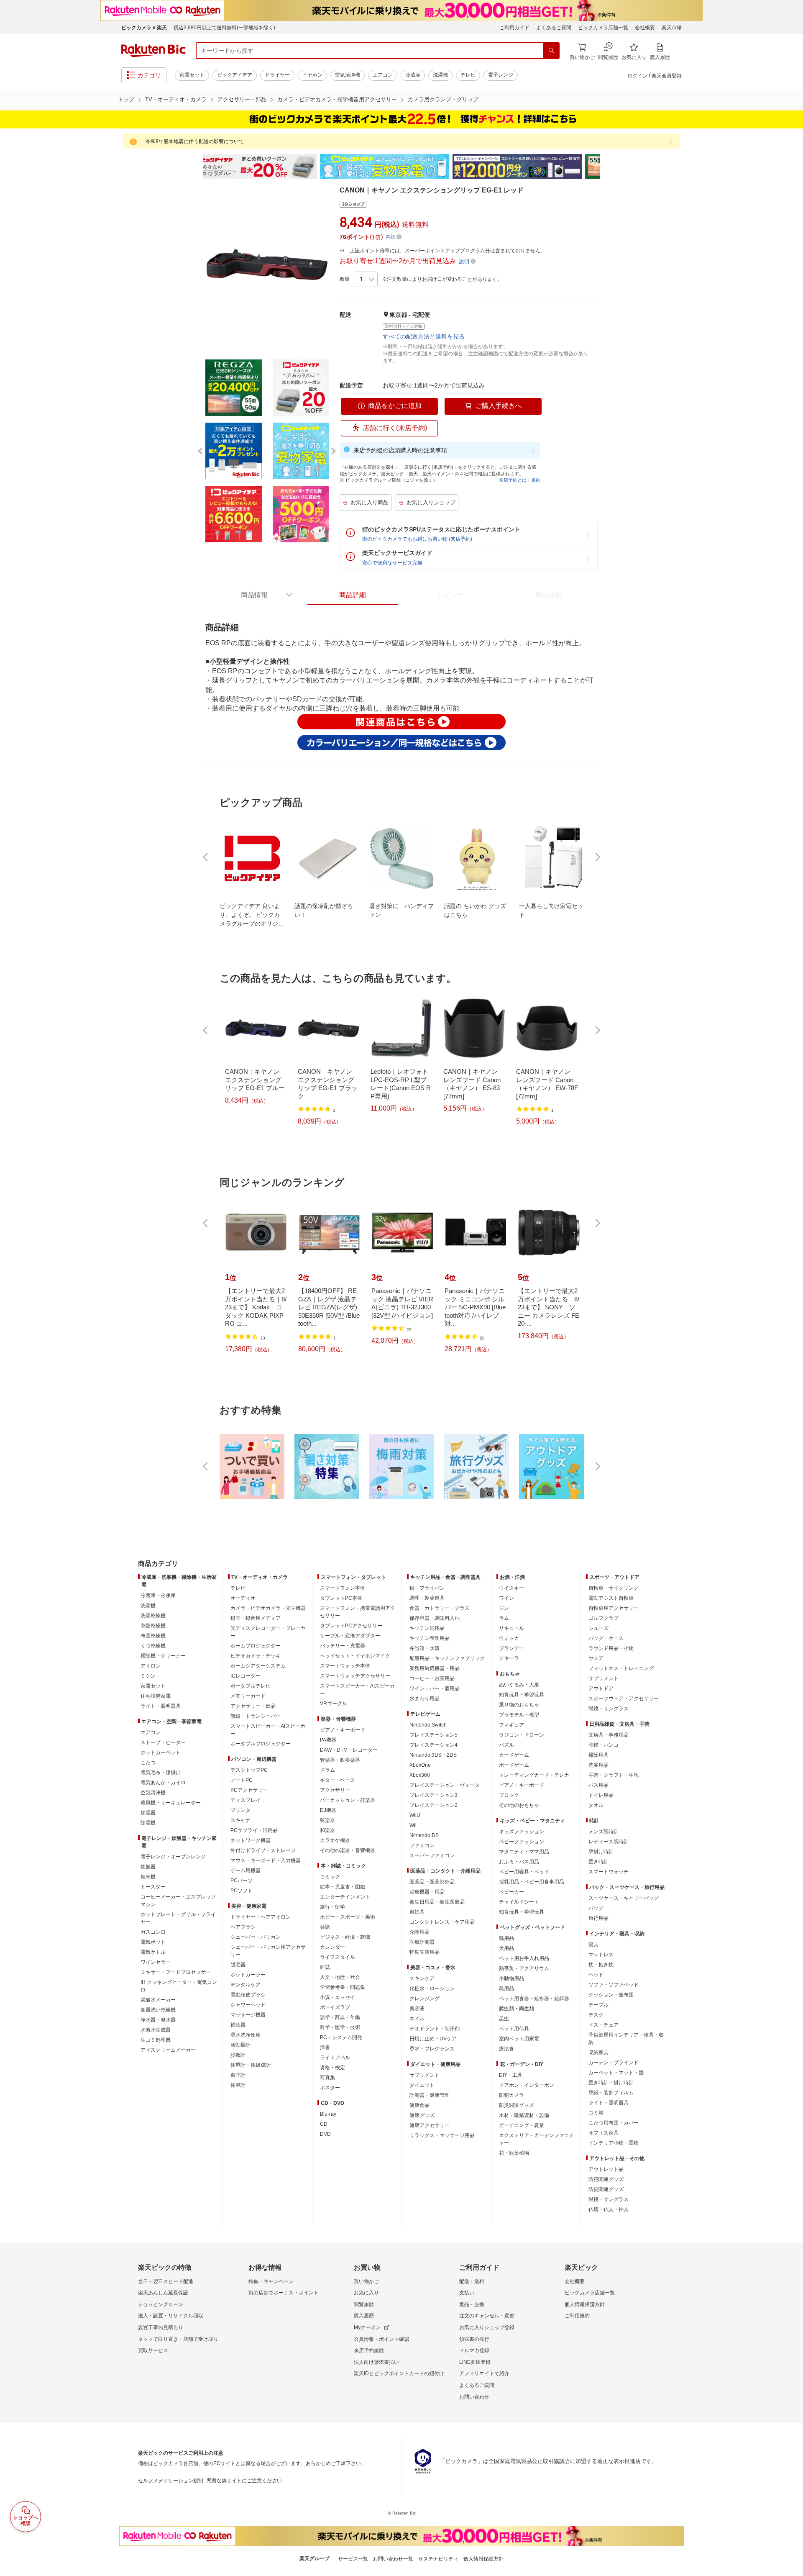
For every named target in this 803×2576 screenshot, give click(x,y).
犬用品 (506, 1948)
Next (606, 167)
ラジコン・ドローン (522, 1735)
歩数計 (238, 2055)
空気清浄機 (348, 75)
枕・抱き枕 (601, 1965)
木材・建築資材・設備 (524, 2115)
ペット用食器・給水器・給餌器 (534, 1999)
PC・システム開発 (341, 2037)
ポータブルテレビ (251, 1686)
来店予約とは (513, 480)
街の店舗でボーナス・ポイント (284, 2293)
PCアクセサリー (249, 1790)
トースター (153, 1887)
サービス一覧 (353, 2559)
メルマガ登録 (474, 2350)
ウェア (596, 1658)
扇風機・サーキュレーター (171, 1803)
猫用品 (506, 1938)
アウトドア (601, 1688)
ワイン (506, 1598)
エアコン (383, 75)
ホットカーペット (161, 1752)
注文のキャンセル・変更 (487, 2316)
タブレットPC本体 (341, 1598)
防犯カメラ (511, 2095)
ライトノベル (335, 2058)
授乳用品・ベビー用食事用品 (532, 1882)
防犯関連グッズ (606, 2179)
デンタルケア (246, 1985)
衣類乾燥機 (153, 1626)
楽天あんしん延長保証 (163, 2293)
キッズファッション (522, 1832)
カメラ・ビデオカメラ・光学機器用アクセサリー (337, 99)
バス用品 (598, 1785)
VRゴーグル (334, 1704)
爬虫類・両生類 (517, 2009)
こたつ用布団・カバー (614, 2123)
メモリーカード (248, 1696)
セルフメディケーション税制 (171, 2481)
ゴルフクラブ (604, 1618)
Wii (413, 1825)
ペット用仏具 (514, 2029)
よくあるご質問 (554, 28)
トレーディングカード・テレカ (534, 1775)
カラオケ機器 (335, 1840)
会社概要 (645, 28)
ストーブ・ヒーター (163, 1742)
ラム (504, 1618)
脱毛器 (238, 1965)
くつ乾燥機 (153, 1646)
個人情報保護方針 (585, 2304)
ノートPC (242, 1780)
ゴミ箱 (596, 2113)
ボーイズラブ (335, 2007)
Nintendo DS (424, 1835)
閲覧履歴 (364, 2304)
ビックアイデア (235, 75)
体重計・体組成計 (251, 2065)
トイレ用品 (601, 1795)
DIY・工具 (511, 2075)
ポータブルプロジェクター (261, 1744)
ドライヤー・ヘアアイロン (261, 1917)
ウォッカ (509, 1638)
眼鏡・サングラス (609, 1709)
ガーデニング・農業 (522, 2125)
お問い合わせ (474, 2397)
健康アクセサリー (430, 2125)
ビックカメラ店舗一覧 (603, 28)
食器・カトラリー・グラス (440, 1608)
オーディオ (243, 1598)
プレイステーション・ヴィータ (445, 1785)
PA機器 (328, 1740)
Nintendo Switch (428, 1725)
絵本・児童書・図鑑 (343, 1887)
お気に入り (366, 2293)
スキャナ (240, 1820)
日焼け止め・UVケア (433, 2039)
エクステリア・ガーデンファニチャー (537, 2139)
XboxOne (420, 1765)
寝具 (593, 1945)
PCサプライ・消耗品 (254, 1830)
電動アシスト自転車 (611, 1598)
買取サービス (153, 2350)
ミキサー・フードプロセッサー (176, 1972)
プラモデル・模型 (519, 1715)
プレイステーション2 (433, 1805)
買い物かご (366, 2281)
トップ (126, 99)
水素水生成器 (156, 2030)
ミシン (148, 1676)
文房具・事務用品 (609, 1735)
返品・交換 (472, 2304)
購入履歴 (364, 2316)
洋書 (325, 2047)
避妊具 (417, 1912)
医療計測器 (422, 1942)
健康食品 (419, 2105)
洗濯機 (440, 75)
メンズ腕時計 (604, 1832)
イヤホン (312, 75)
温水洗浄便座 (246, 2035)
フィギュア (511, 1725)
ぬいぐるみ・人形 (519, 1685)
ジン (504, 1608)
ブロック (509, 1795)
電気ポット (153, 1942)
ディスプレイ (246, 1800)
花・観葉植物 (514, 2153)
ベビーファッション (522, 1842)
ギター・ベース (338, 1780)
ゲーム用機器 (246, 1870)
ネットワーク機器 (251, 1840)
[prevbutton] (206, 857)
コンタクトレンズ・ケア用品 (442, 1922)
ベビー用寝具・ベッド (524, 1872)
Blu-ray (328, 2114)
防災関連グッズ (517, 2105)
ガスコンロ (153, 1932)
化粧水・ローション (432, 1988)
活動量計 (240, 2045)
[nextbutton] (597, 857)
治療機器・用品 (427, 1892)
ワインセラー (156, 1962)
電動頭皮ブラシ (248, 1995)
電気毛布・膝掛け (161, 1773)
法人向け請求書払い (376, 2362)
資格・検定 (332, 2068)
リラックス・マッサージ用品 (442, 2135)
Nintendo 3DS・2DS (433, 1755)
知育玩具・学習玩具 (522, 1695)
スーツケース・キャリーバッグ (624, 1898)
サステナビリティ (438, 2559)
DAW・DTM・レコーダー (349, 1750)
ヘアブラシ (243, 1927)
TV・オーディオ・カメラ (176, 99)
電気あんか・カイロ (163, 1783)
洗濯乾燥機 (153, 1616)
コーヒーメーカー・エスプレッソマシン (178, 1901)
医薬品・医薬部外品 (432, 1882)
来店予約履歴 (369, 2350)
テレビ (468, 75)
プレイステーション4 (433, 1745)
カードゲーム (514, 1755)
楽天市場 (672, 28)
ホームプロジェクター (256, 1646)
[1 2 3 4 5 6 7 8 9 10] (366, 280)
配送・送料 (472, 2281)
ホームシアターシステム (258, 1666)
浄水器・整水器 (158, 2020)
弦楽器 (327, 1820)
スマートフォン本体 (343, 1588)
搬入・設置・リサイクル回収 (171, 2316)
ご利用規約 (577, 2316)
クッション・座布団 (611, 1995)
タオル (596, 1805)
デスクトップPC (249, 1770)
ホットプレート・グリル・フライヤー (178, 1918)
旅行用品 (598, 1918)
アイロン (151, 1666)
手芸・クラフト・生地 (614, 1775)
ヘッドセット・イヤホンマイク (355, 1656)
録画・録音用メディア (256, 1618)
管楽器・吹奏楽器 (340, 1760)
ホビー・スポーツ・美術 (348, 1917)
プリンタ (240, 1810)
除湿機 (148, 1823)
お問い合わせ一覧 (393, 2559)
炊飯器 (148, 1867)
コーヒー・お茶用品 (432, 1678)
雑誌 (325, 1967)
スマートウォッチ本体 (345, 1666)
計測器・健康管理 (430, 2095)
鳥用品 (506, 1988)
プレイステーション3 (433, 1795)
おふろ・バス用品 (519, 1862)
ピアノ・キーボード (343, 1730)
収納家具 (598, 2053)
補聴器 (238, 2025)
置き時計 (598, 1862)
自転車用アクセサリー (614, 1608)
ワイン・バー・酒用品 (435, 1688)
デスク (596, 2015)
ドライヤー (277, 75)
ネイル (417, 2019)
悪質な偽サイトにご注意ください (244, 2481)
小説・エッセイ (338, 1997)
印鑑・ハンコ (604, 1745)
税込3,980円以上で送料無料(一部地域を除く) (224, 28)
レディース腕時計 (609, 1842)
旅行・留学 (332, 1907)
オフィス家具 (604, 2133)
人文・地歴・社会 (340, 1977)
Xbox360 (420, 1775)
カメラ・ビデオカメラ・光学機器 (268, 1608)
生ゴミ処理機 (156, 2040)
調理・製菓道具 (427, 1598)
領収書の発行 (474, 2339)
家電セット (192, 75)
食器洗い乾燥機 (158, 2010)
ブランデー (511, 1648)
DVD (325, 2134)
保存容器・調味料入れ (435, 1618)
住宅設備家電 (156, 1696)
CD (324, 2124)
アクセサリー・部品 (242, 99)
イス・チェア (604, 2025)
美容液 (417, 2009)
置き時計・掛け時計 (611, 2083)
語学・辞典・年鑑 (340, 2017)
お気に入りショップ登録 (487, 2327)
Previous (197, 167)
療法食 (506, 2049)
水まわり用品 (425, 1699)
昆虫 (504, 2019)
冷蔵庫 (413, 75)
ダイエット (422, 2085)
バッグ (596, 1908)
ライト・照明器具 (161, 1706)
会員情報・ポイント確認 (381, 2339)
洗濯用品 (598, 1765)
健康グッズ (422, 2115)
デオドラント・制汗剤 (435, 2029)
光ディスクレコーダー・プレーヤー (268, 1632)
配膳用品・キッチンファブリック (447, 1658)
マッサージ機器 (248, 2015)
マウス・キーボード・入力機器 (266, 1860)
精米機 (148, 1877)
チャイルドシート (519, 1902)
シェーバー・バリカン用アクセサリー (268, 1951)
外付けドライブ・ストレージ (263, 1850)
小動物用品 (511, 1978)
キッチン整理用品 (430, 1638)
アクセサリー (335, 1790)
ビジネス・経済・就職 (345, 1937)
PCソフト (242, 1891)
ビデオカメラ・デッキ (256, 1656)
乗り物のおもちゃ (519, 1705)
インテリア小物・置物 (614, 2143)
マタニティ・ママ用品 (524, 1852)
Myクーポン (367, 2327)
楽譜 (325, 1927)
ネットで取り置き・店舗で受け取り (178, 2339)
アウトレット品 (606, 2169)
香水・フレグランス (432, 2049)
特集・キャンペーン (271, 2281)
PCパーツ (242, 1881)
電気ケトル (153, 1952)
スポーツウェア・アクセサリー (624, 1699)
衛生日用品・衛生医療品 (437, 1902)
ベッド (596, 1975)
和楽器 (327, 1830)
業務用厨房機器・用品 (435, 1668)
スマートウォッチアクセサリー (355, 1676)
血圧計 (238, 2075)
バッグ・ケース (606, 1638)
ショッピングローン (161, 2304)
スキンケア (422, 1978)
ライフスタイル (338, 1957)
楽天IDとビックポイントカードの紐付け (399, 2373)
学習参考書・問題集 (343, 1987)
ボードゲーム (514, 1765)
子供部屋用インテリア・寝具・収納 (626, 2039)
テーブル (598, 2005)
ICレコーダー (246, 1676)
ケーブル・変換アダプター (350, 1636)
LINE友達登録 (475, 2362)
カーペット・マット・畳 (616, 2073)
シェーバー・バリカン (256, 1937)
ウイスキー (511, 1588)
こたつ (148, 1763)
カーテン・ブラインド (614, 2063)
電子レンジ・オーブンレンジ (173, 1857)
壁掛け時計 (601, 1852)
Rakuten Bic (153, 51)
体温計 (238, 2085)
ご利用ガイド (514, 28)
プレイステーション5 (433, 1735)
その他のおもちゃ (519, 1805)
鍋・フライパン (427, 1588)
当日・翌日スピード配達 (166, 2281)
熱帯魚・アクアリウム (524, 1968)
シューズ (598, 1628)
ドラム (327, 1770)
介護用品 (419, 1932)
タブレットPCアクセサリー (351, 1626)
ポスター (330, 2088)
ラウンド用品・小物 (611, 1648)
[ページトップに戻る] (791, 1547)
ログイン (637, 76)
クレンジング (425, 1999)
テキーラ (509, 1658)
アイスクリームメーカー (168, 2050)
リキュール (511, 1628)
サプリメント (425, 2075)
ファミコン (422, 1845)
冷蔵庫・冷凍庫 (158, 1596)
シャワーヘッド (248, 2005)
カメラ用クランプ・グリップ (443, 99)
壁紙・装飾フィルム (611, 2093)
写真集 (327, 2078)
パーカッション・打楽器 (348, 1800)
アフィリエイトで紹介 (484, 2373)
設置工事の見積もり (161, 2327)
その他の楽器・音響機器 (348, 1850)
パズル (506, 1745)
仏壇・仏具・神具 (609, 2209)
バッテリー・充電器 (343, 1646)
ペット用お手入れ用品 (524, 1958)
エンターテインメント (345, 1897)
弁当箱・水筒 (425, 1648)
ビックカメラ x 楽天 (144, 28)
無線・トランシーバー (256, 1716)
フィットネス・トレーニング (621, 1668)
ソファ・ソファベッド (614, 1985)
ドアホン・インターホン (527, 2085)
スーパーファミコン (432, 1855)
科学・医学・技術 (340, 2027)
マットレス (601, 1955)
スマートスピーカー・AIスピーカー (268, 1730)
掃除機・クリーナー (163, 1656)
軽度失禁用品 (425, 1952)
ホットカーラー (248, 1975)
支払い (467, 2293)
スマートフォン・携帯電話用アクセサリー (358, 1612)
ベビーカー (511, 1892)
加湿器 (148, 1813)
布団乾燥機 (153, 1636)
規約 (536, 480)
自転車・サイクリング (614, 1588)
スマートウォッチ (609, 1872)
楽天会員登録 (667, 76)
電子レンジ (501, 75)
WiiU (415, 1815)
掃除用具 (598, 1755)
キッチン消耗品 (427, 1628)
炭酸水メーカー (158, 2000)
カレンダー (332, 1947)
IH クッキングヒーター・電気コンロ (179, 1986)
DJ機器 (328, 1810)
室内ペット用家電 (519, 2039)
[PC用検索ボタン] (551, 51)
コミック (330, 1877)
